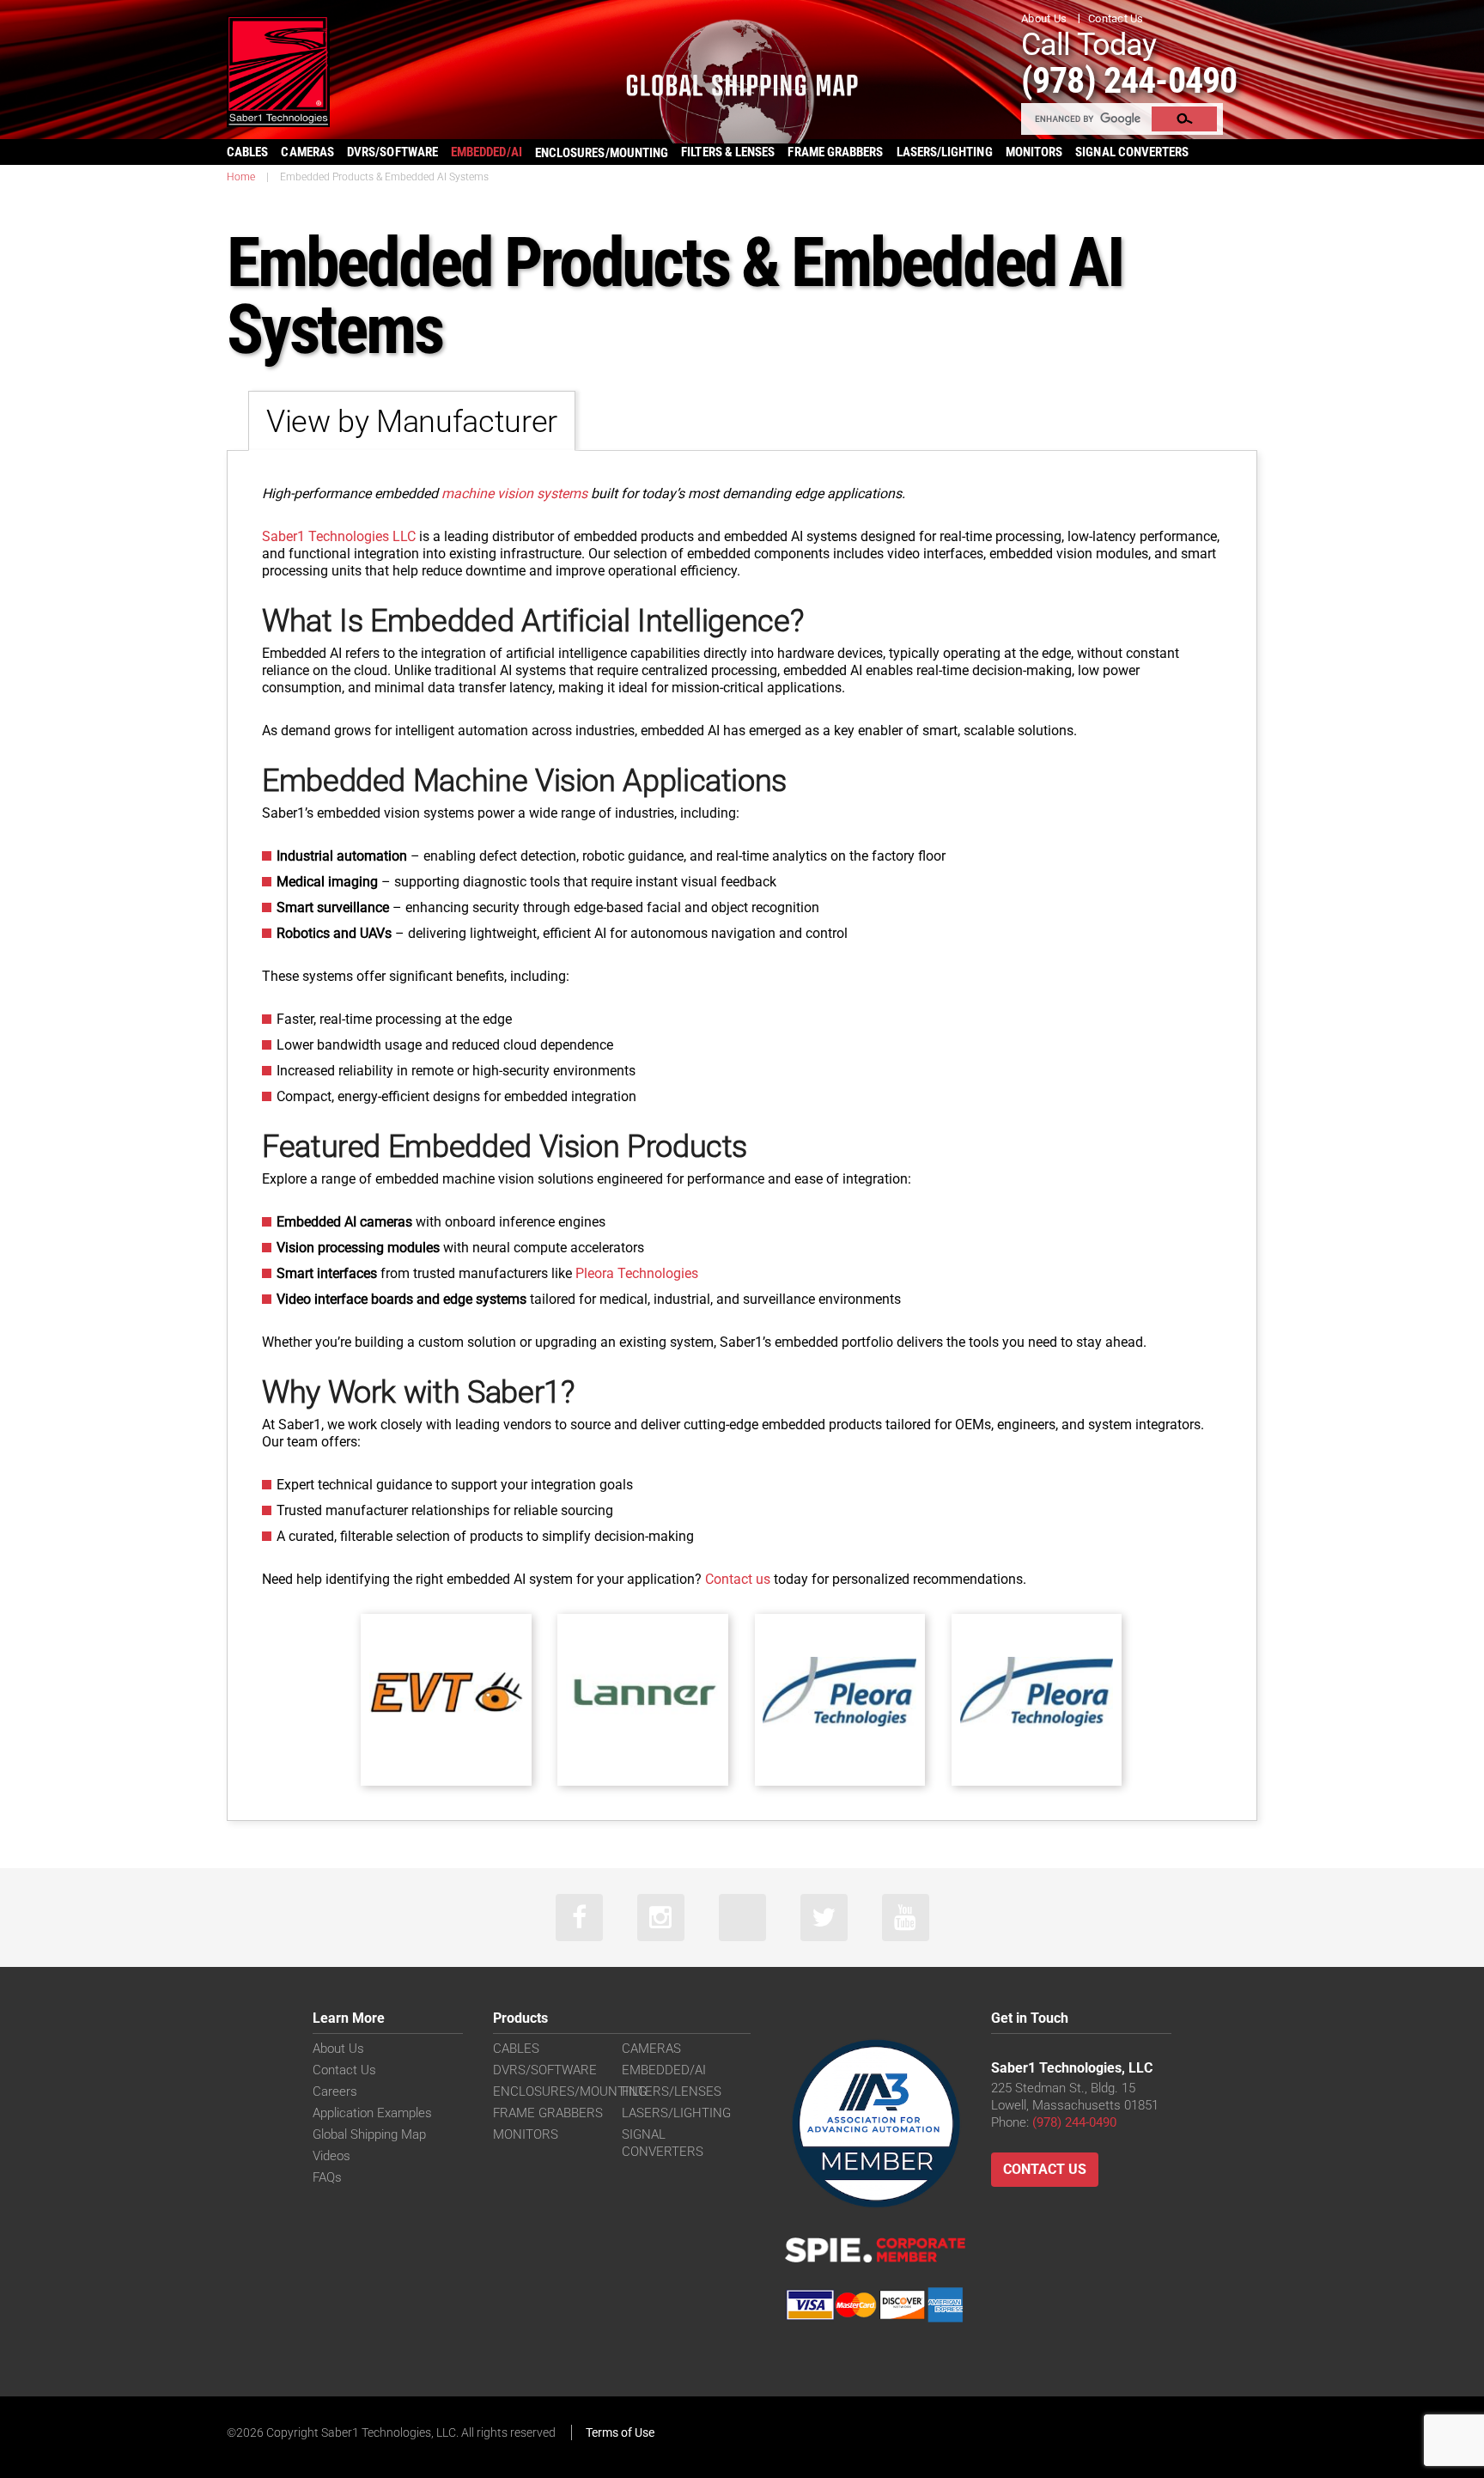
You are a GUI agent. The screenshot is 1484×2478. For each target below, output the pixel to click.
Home (241, 177)
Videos (331, 2156)
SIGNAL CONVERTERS (1132, 152)
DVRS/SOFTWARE (392, 152)
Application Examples (372, 2113)
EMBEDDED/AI (487, 152)
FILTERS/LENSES (672, 2091)
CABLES (247, 152)
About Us (1044, 18)
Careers (335, 2091)
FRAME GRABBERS (835, 152)
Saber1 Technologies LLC (339, 536)
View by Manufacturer (412, 422)
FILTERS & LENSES (728, 152)
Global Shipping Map (369, 2134)
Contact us (738, 1579)
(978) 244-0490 (1129, 80)
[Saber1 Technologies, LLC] (278, 70)
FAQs (327, 2177)
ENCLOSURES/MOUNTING (570, 2091)
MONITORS (1034, 152)
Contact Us (1116, 18)
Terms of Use (620, 2432)
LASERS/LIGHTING (945, 152)
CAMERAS (307, 152)
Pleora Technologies (635, 1273)
